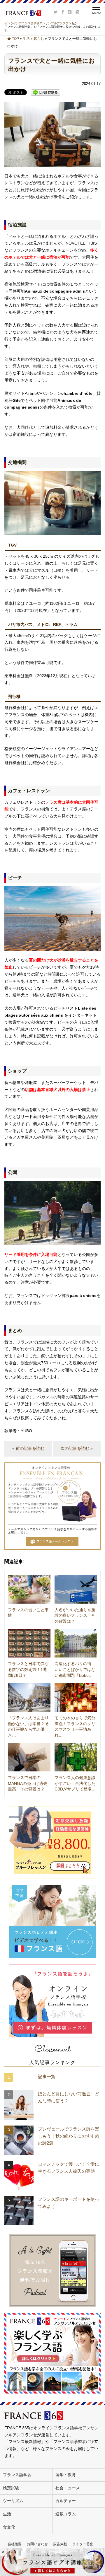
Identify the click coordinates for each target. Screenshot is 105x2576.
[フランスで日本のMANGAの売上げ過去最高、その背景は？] (29, 1757)
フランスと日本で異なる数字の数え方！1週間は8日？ (28, 1669)
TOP (15, 39)
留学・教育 (66, 2475)
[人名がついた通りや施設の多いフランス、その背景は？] (76, 1589)
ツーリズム (13, 2501)
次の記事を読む (75, 1448)
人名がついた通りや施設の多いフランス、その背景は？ (75, 1615)
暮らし (39, 39)
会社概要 (15, 2544)
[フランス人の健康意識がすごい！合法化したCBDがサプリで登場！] (76, 1757)
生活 (26, 39)
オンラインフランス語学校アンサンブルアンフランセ (39, 23)
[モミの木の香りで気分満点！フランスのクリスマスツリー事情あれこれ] (76, 1697)
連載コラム (66, 2514)
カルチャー (66, 2501)
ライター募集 (83, 2544)
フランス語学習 (17, 2475)
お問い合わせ (37, 2544)
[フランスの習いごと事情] (29, 1589)
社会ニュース (68, 2488)
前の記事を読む (30, 1448)
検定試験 (11, 2488)
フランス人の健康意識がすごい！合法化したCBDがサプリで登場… (75, 1783)
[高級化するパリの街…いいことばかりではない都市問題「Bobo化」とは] (76, 1643)
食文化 (9, 2527)
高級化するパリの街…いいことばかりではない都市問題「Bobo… (75, 1669)
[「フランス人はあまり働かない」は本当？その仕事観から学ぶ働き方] (29, 1697)
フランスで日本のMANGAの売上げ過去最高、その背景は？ (28, 1783)
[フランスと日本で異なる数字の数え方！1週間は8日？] (29, 1643)
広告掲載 (60, 2544)
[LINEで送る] (45, 93)
